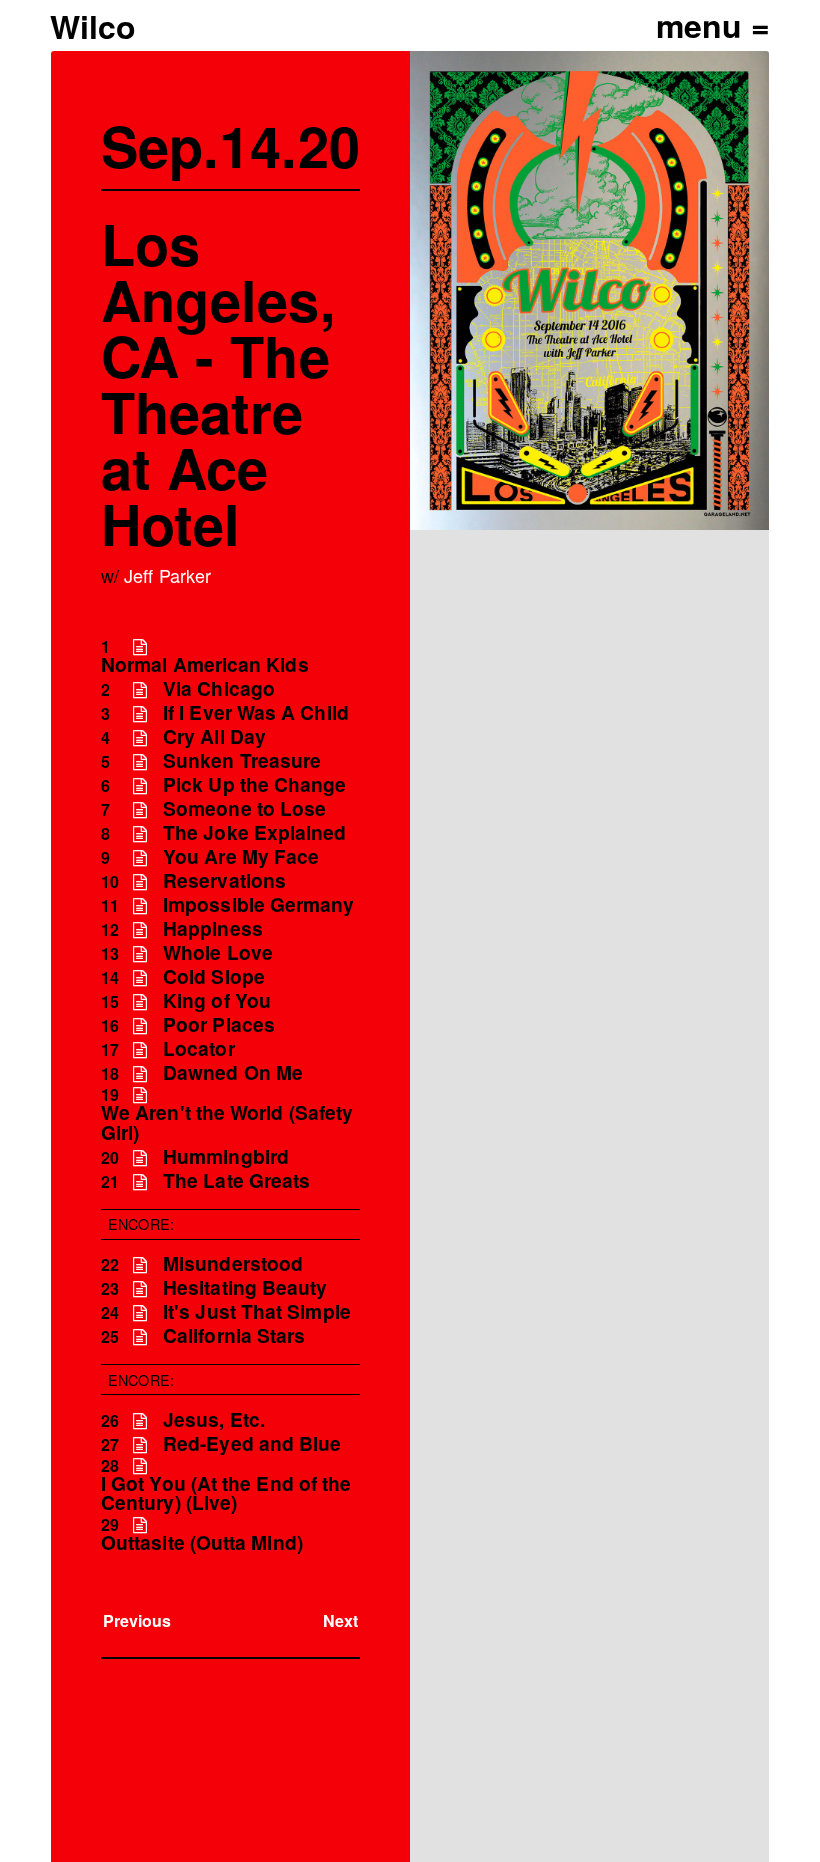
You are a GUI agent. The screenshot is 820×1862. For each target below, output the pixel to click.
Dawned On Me (233, 1072)
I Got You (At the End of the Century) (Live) (226, 1493)
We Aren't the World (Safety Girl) (227, 1122)
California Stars (234, 1335)
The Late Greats (236, 1180)
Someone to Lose (244, 808)
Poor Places (219, 1024)
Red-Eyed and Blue (252, 1443)
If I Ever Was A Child (256, 712)
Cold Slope (214, 976)
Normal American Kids (205, 664)
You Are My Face (241, 856)
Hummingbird (226, 1156)
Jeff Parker (167, 575)
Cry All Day (214, 736)
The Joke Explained (254, 832)
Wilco (93, 26)
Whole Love (218, 952)
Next (340, 1620)
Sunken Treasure (242, 760)
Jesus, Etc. (214, 1419)
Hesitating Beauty (245, 1287)
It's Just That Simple (257, 1311)
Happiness (213, 928)
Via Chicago (219, 688)
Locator (199, 1048)
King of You (217, 1000)
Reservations (224, 880)
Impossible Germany (258, 904)
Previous (137, 1620)
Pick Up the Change (254, 784)
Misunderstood (233, 1263)
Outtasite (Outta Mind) (202, 1542)
